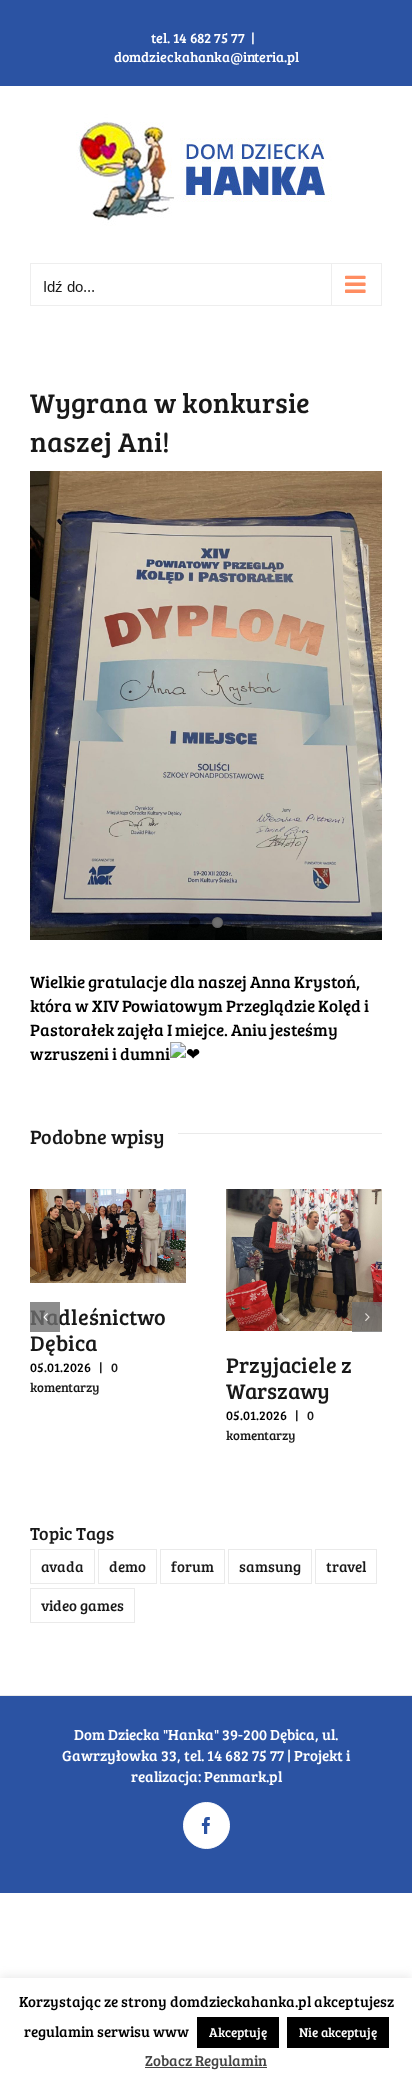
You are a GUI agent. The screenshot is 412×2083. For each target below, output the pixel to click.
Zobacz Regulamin (206, 2060)
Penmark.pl (243, 1776)
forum (192, 1566)
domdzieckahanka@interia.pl (206, 56)
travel (346, 1566)
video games (82, 1605)
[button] (45, 1317)
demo (127, 1566)
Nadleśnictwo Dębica (98, 1329)
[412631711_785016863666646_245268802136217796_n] (206, 705)
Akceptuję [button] (238, 2032)
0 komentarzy (74, 1377)
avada (62, 1566)
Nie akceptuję (338, 2032)
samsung (270, 1566)
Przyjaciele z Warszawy (289, 1377)
